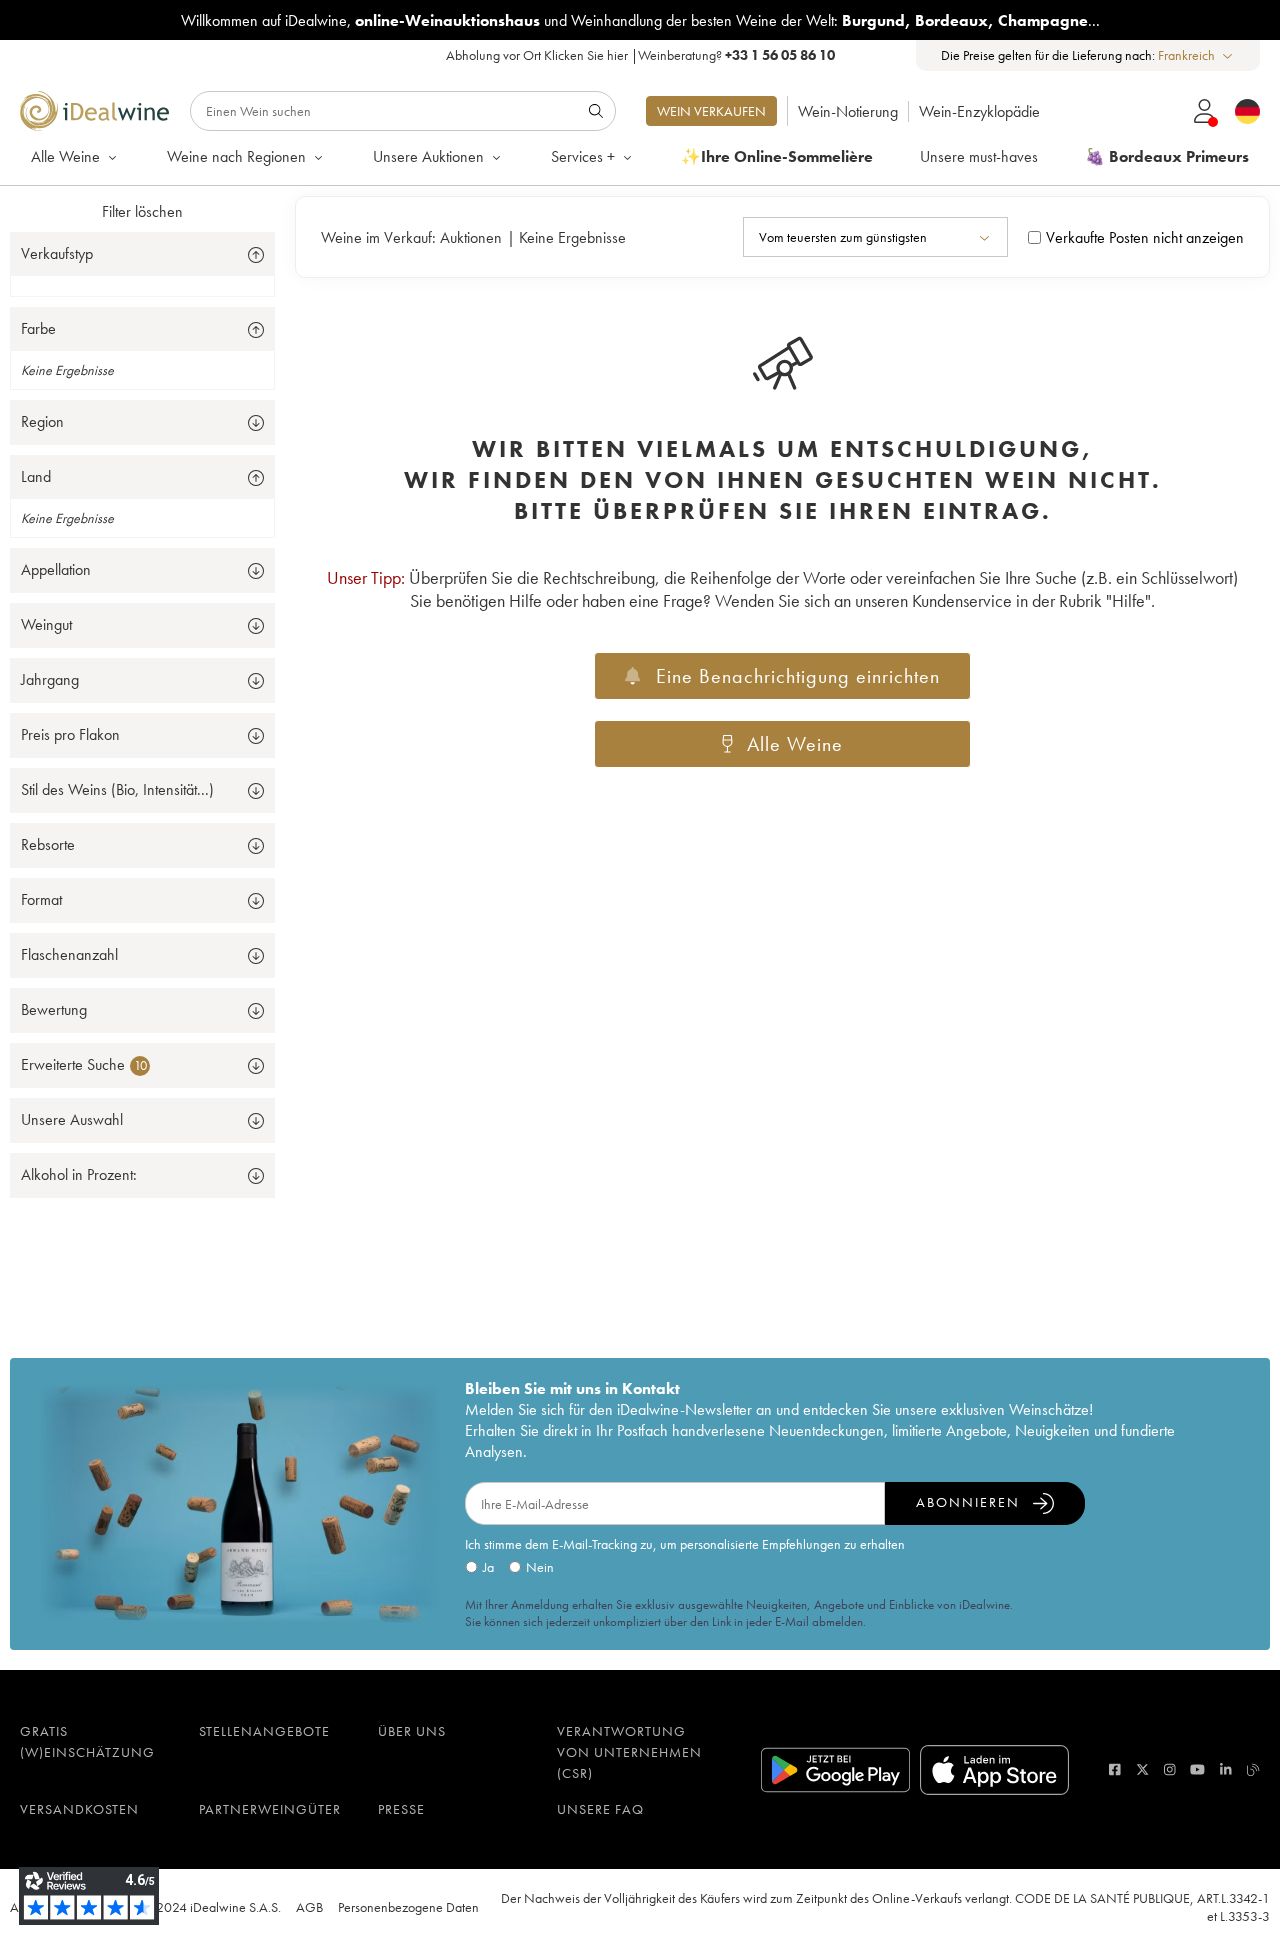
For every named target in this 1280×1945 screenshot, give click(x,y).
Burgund (873, 20)
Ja (488, 1567)
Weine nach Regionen (236, 156)
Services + (583, 156)
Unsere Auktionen (428, 156)
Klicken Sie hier (586, 55)
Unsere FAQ (600, 1809)
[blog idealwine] (1253, 1769)
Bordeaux (951, 20)
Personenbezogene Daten (408, 1907)
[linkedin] (1226, 1769)
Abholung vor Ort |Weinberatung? (640, 55)
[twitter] (1142, 1769)
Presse (401, 1809)
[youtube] (1197, 1769)
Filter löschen (142, 211)
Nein (540, 1567)
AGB (309, 1907)
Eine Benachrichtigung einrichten (798, 676)
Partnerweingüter (270, 1809)
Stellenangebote (264, 1731)
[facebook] (1115, 1769)
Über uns (412, 1731)
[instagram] (1170, 1769)
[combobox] (1196, 55)
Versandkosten (79, 1809)
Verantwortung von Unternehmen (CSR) (629, 1752)
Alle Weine (65, 156)
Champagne (1043, 20)
